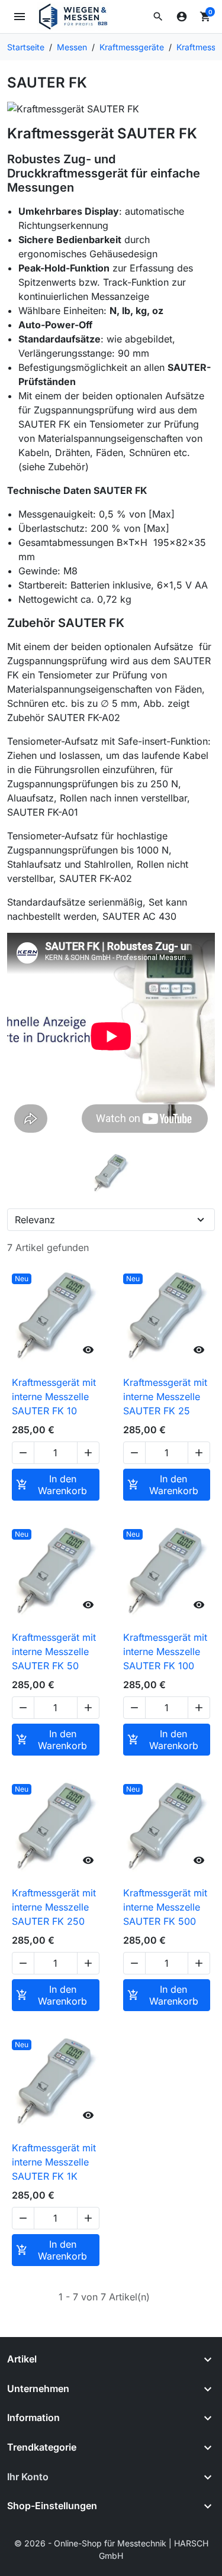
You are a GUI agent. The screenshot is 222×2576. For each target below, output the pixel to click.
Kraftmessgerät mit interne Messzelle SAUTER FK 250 (54, 1907)
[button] (158, 17)
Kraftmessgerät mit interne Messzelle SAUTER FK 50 (54, 1651)
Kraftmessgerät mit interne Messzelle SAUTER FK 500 (165, 1907)
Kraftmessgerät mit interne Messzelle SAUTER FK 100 (165, 1651)
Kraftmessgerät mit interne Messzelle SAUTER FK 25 (165, 1397)
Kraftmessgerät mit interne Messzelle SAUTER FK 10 (54, 1397)
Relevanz (35, 1220)
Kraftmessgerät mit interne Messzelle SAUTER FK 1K (54, 2162)
